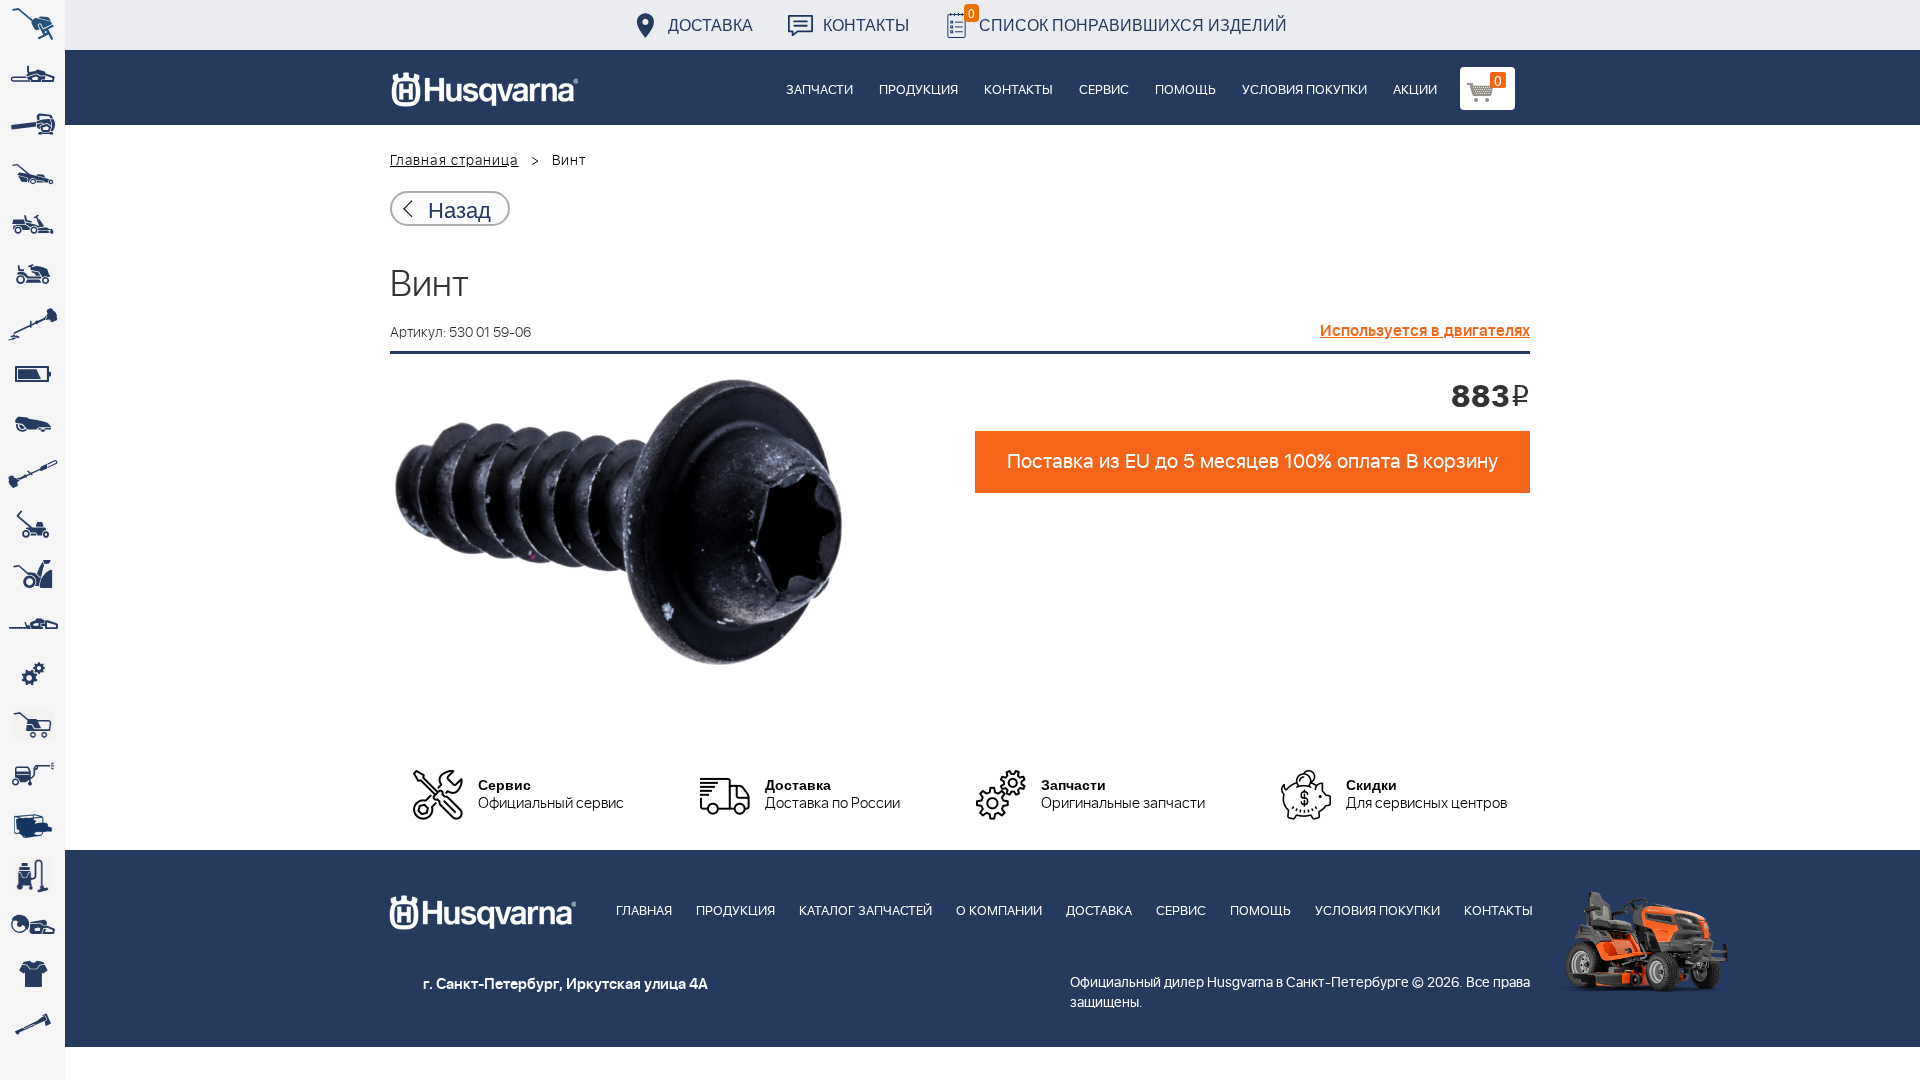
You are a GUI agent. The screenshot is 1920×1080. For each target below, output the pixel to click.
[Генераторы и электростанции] (32, 725)
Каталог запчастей (865, 911)
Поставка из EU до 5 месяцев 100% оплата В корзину (1252, 462)
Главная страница (454, 161)
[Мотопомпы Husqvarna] (32, 825)
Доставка (710, 24)
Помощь (1185, 90)
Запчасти (819, 90)
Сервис (1104, 90)
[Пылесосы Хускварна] (32, 875)
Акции (1415, 90)
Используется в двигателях (1425, 331)
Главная (644, 911)
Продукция (918, 90)
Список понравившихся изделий (1127, 19)
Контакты (866, 24)
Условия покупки (1304, 90)
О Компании (999, 911)
